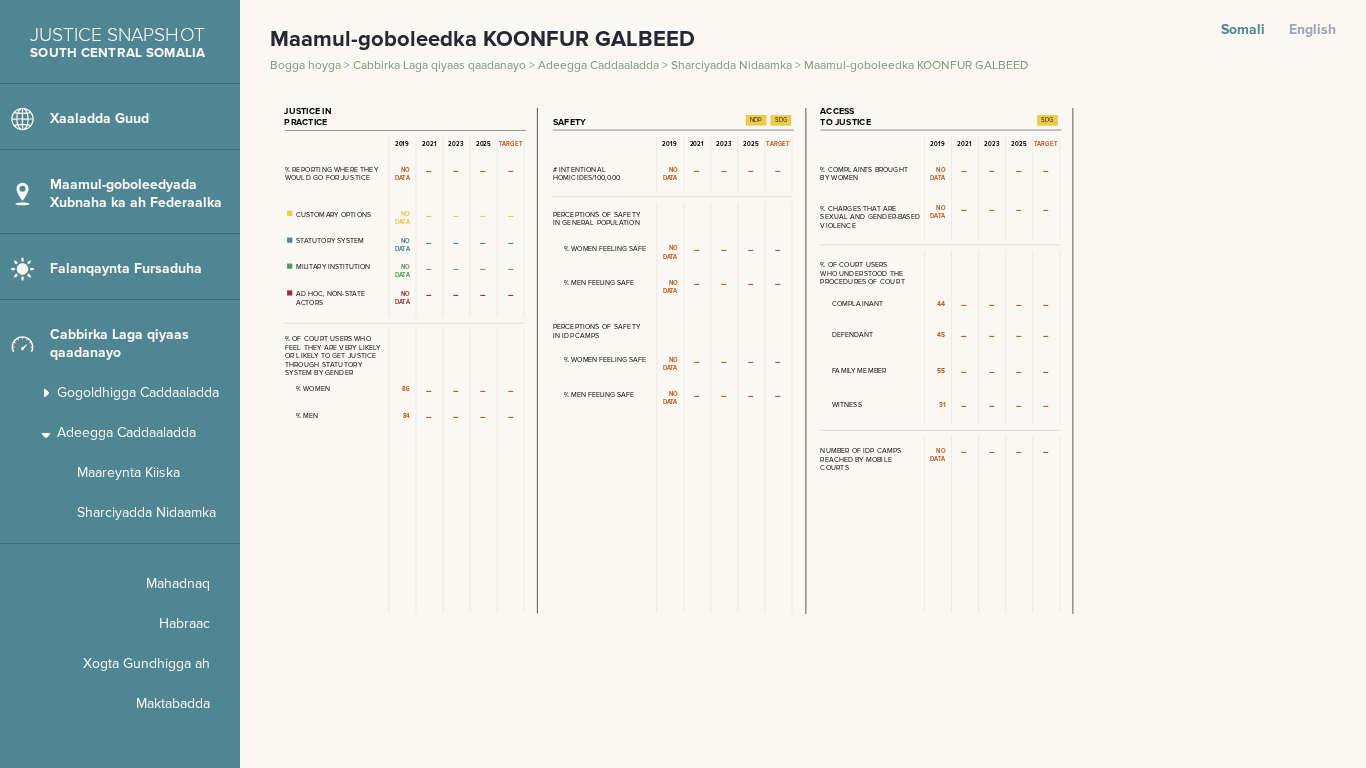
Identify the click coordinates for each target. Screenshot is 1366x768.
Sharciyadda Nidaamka (733, 65)
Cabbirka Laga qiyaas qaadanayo (441, 65)
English (1312, 29)
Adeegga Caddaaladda (600, 65)
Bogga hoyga (307, 65)
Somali (1243, 29)
